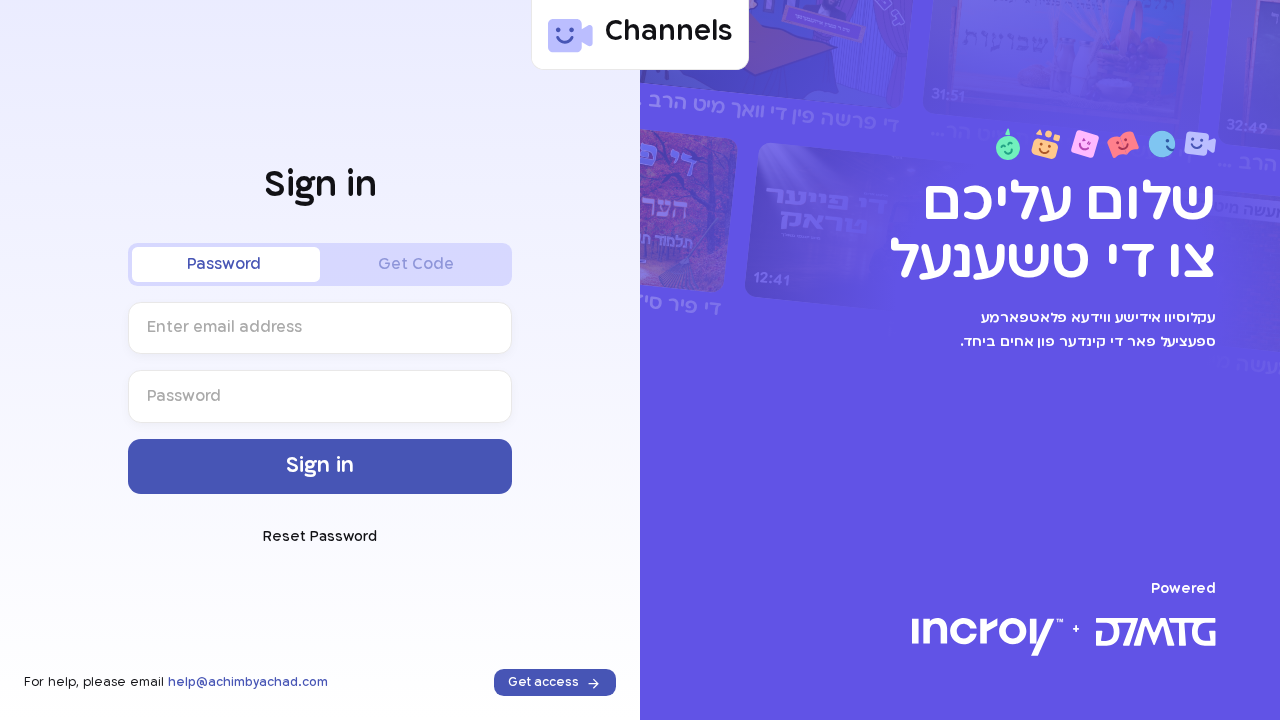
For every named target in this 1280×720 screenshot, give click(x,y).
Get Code (416, 264)
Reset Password (320, 537)
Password (224, 264)
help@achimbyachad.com (248, 682)
